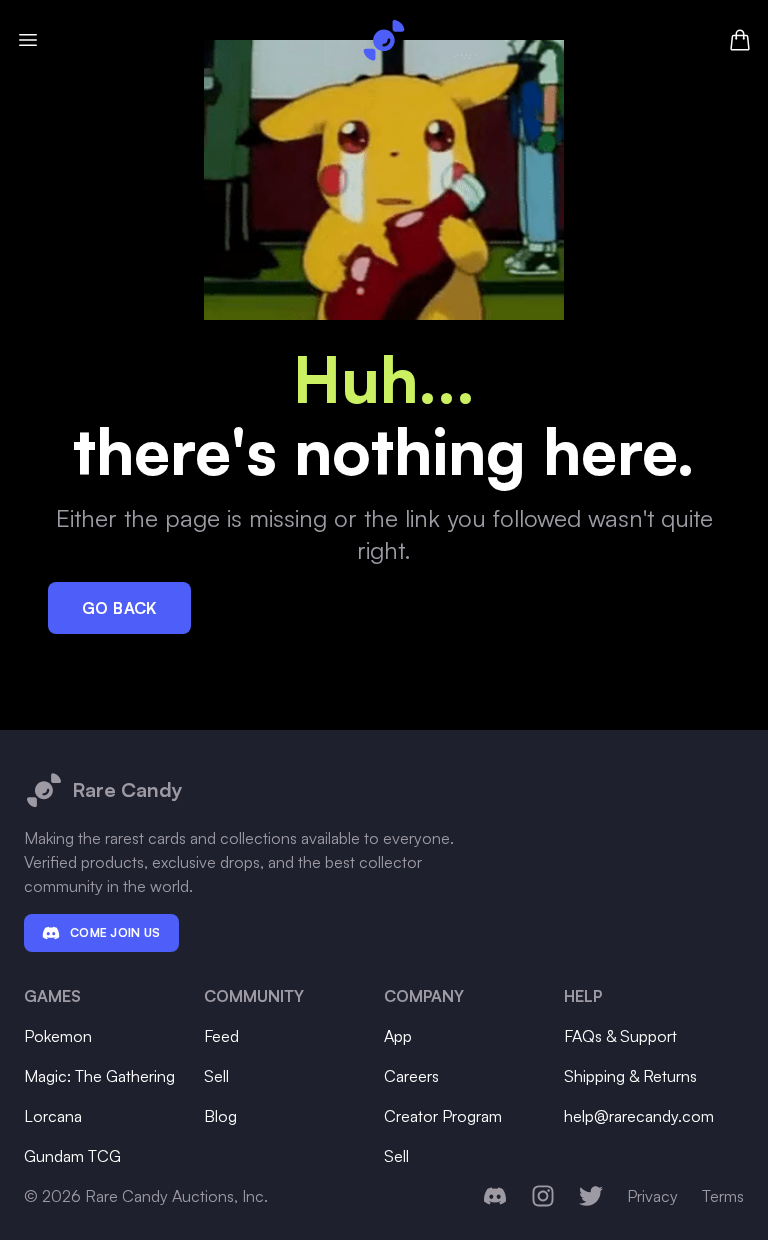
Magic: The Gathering (99, 1076)
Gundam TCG (72, 1156)
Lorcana (53, 1116)
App (398, 1036)
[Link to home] (384, 40)
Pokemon (58, 1036)
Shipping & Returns (630, 1076)
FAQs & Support (620, 1036)
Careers (411, 1076)
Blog (220, 1116)
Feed (221, 1036)
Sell (216, 1076)
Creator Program (443, 1116)
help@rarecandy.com (639, 1116)
